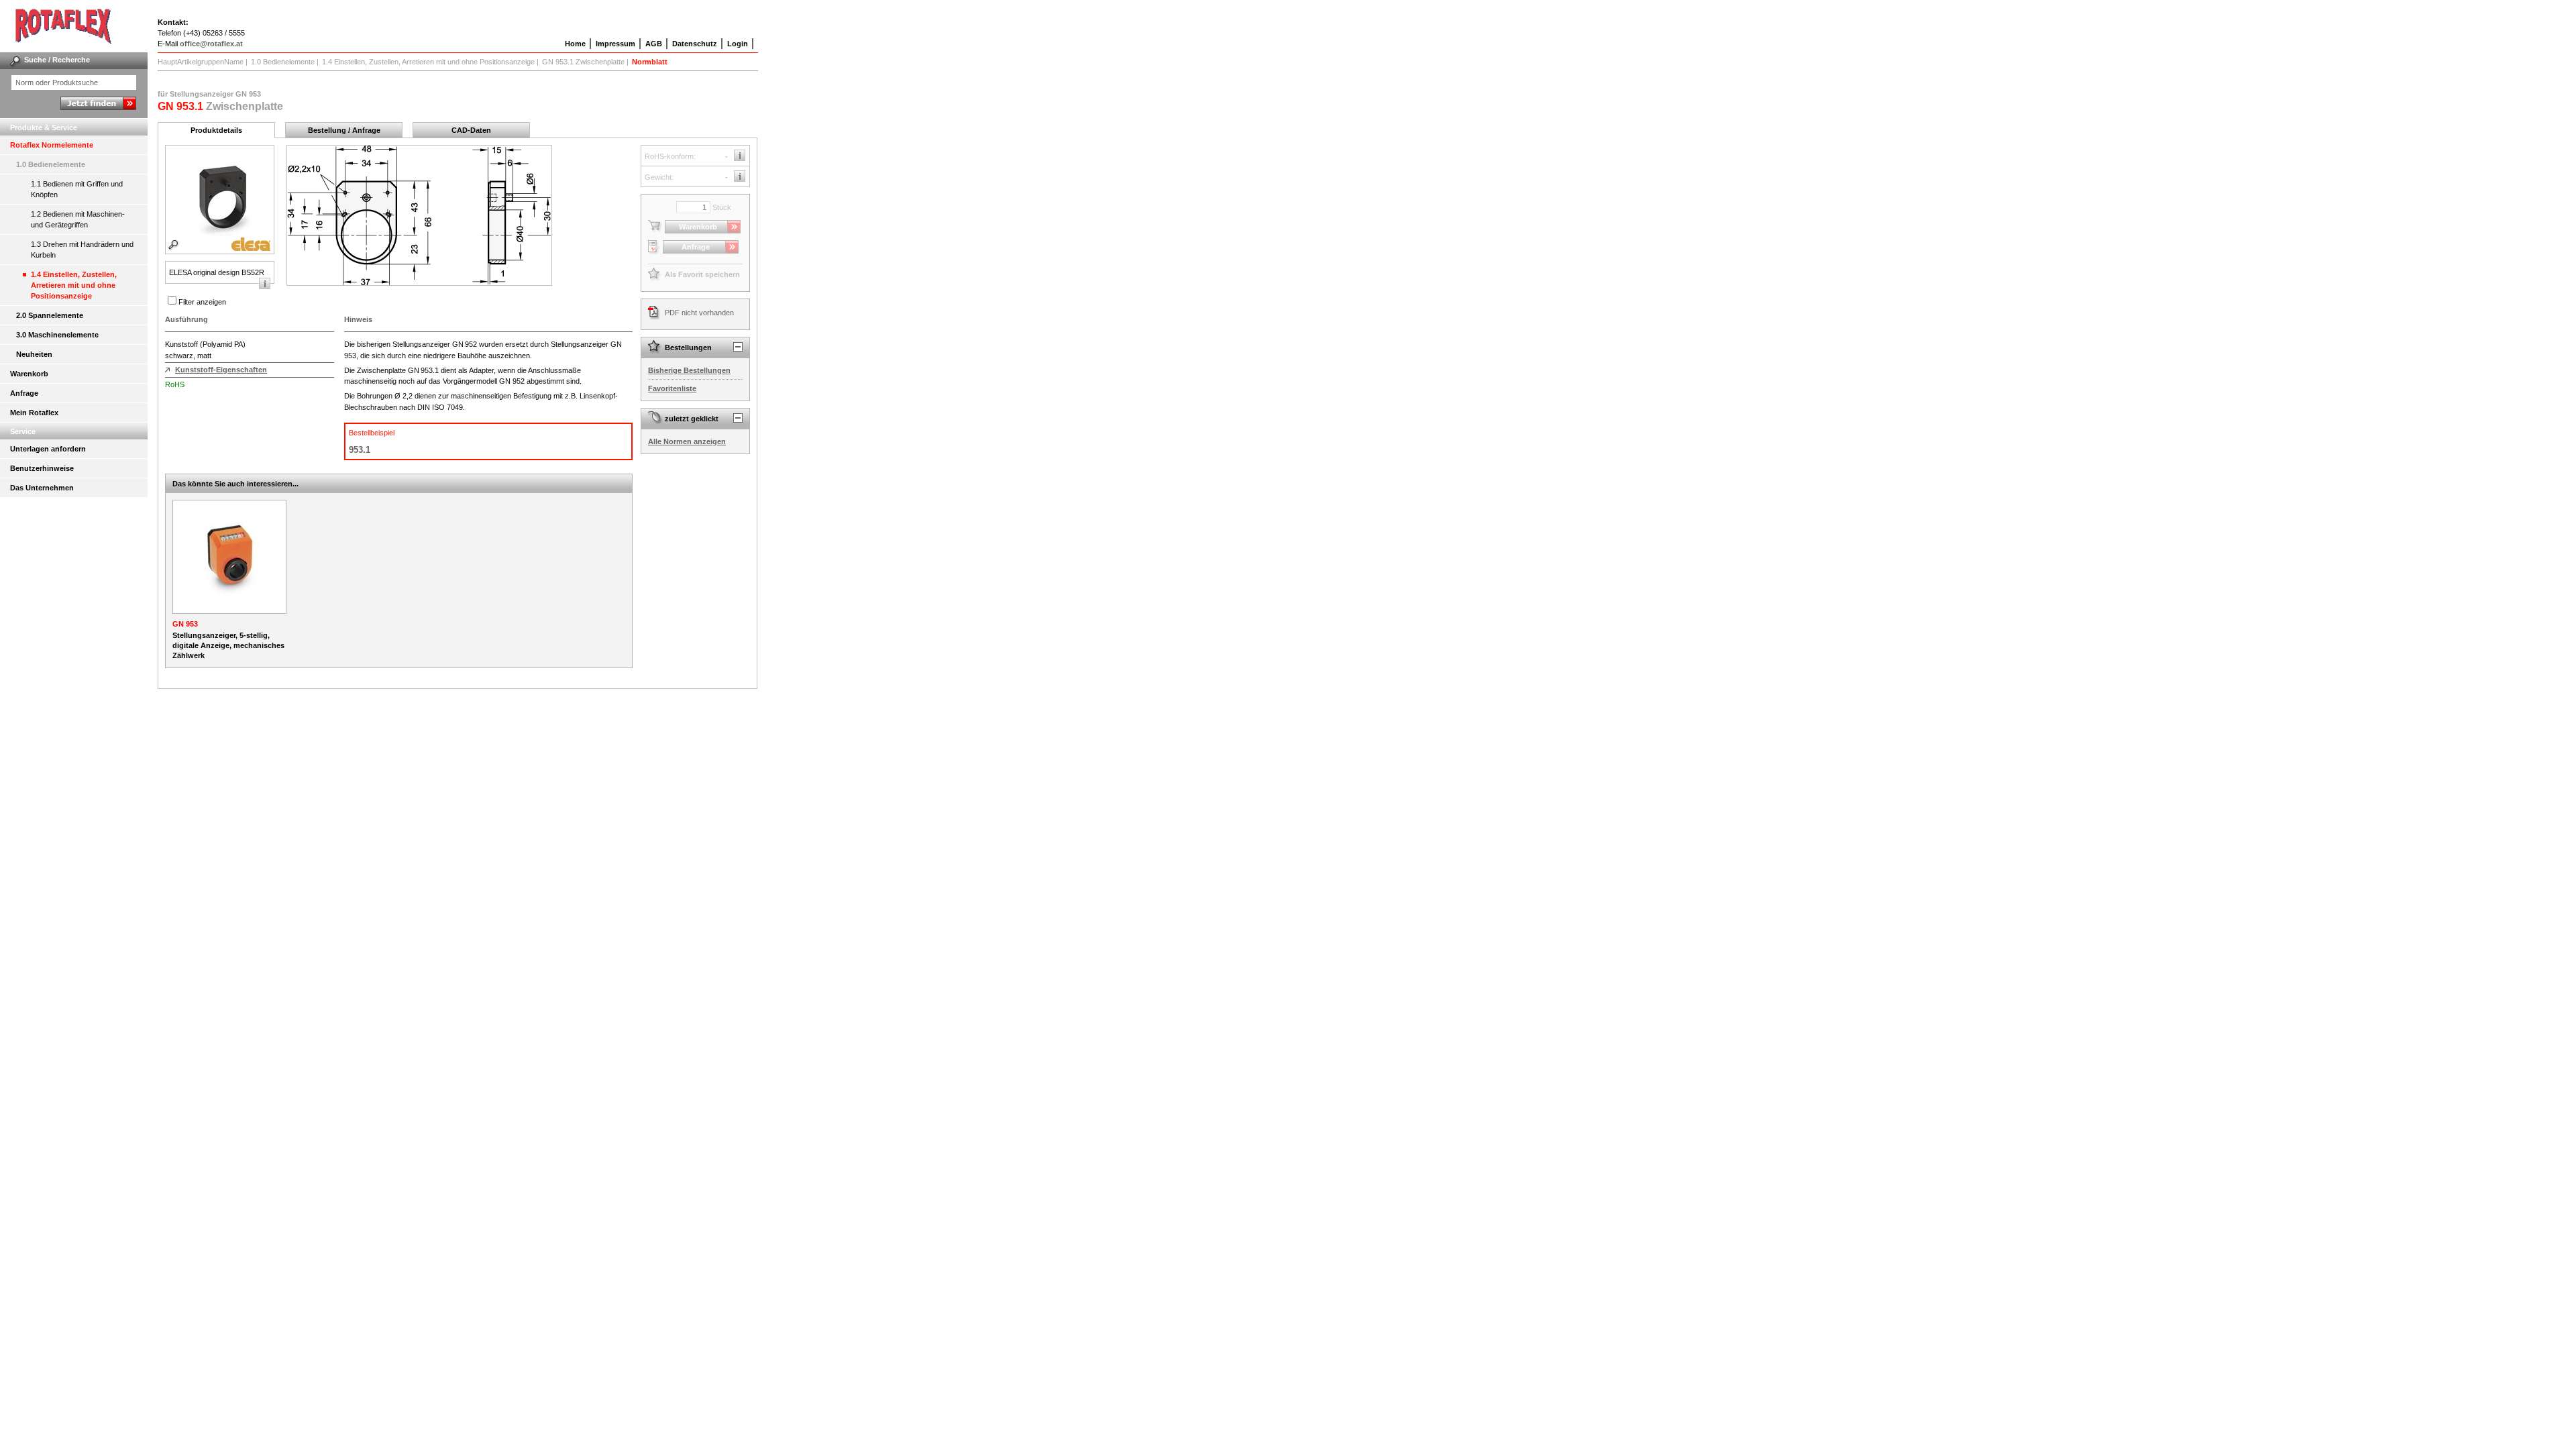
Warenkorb (29, 374)
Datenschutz (695, 44)
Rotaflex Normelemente (52, 145)
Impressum (615, 44)
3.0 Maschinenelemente (57, 335)
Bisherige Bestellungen (689, 370)
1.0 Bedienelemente (51, 164)
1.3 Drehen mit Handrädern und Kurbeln (82, 250)
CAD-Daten (471, 130)
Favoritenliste (672, 388)
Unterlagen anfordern (48, 449)
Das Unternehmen (42, 488)
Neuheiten (34, 354)
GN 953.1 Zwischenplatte (583, 62)
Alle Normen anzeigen (687, 441)
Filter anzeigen (202, 302)
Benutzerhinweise (42, 468)
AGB (654, 44)
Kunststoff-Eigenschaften (221, 370)
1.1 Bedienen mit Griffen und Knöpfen (77, 189)
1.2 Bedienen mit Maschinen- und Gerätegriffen (78, 219)
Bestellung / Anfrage (344, 130)
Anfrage (24, 393)
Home (575, 44)
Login (738, 44)
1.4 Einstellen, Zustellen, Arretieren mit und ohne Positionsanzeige (74, 285)
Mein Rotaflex (34, 413)
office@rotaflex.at (211, 44)
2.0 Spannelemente (50, 315)
